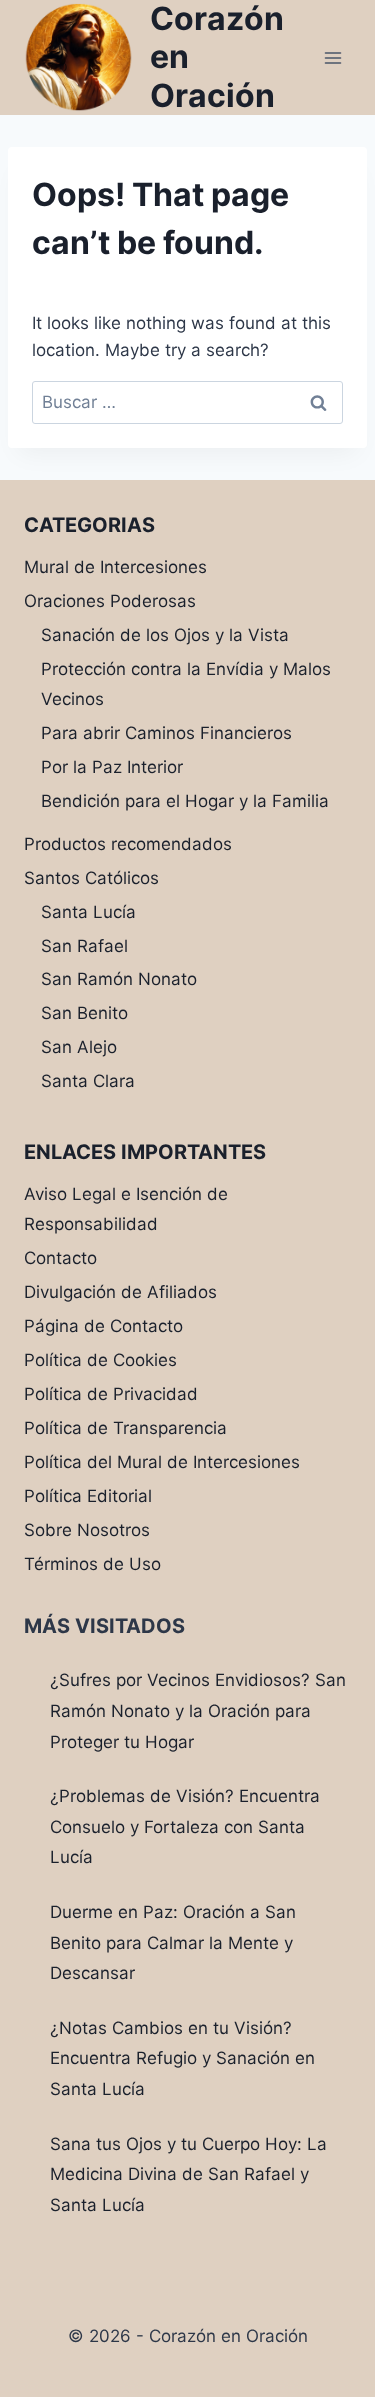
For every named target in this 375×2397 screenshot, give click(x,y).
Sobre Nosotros (87, 1530)
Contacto (60, 1258)
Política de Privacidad (111, 1394)
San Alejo (79, 1047)
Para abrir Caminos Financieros (166, 733)
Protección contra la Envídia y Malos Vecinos (186, 684)
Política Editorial (88, 1496)
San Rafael (84, 946)
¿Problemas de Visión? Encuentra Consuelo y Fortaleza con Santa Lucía (185, 1826)
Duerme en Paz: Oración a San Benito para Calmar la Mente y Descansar (173, 1942)
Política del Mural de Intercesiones (162, 1462)
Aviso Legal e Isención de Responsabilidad (126, 1209)
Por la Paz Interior (112, 767)
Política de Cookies (100, 1360)
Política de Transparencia (125, 1428)
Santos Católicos (91, 878)
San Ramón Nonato (119, 979)
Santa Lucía (88, 912)
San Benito (84, 1013)
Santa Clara (88, 1081)
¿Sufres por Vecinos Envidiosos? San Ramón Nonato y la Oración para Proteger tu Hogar (198, 1710)
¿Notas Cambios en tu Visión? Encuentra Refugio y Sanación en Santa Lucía (182, 2058)
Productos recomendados (128, 844)
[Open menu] (332, 57)
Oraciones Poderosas (110, 601)
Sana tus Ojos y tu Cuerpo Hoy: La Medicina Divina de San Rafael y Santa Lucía (188, 2174)
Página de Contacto (103, 1326)
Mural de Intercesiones (115, 567)
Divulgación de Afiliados (120, 1292)
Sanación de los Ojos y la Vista (165, 635)
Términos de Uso (92, 1564)
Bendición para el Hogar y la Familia (185, 801)
